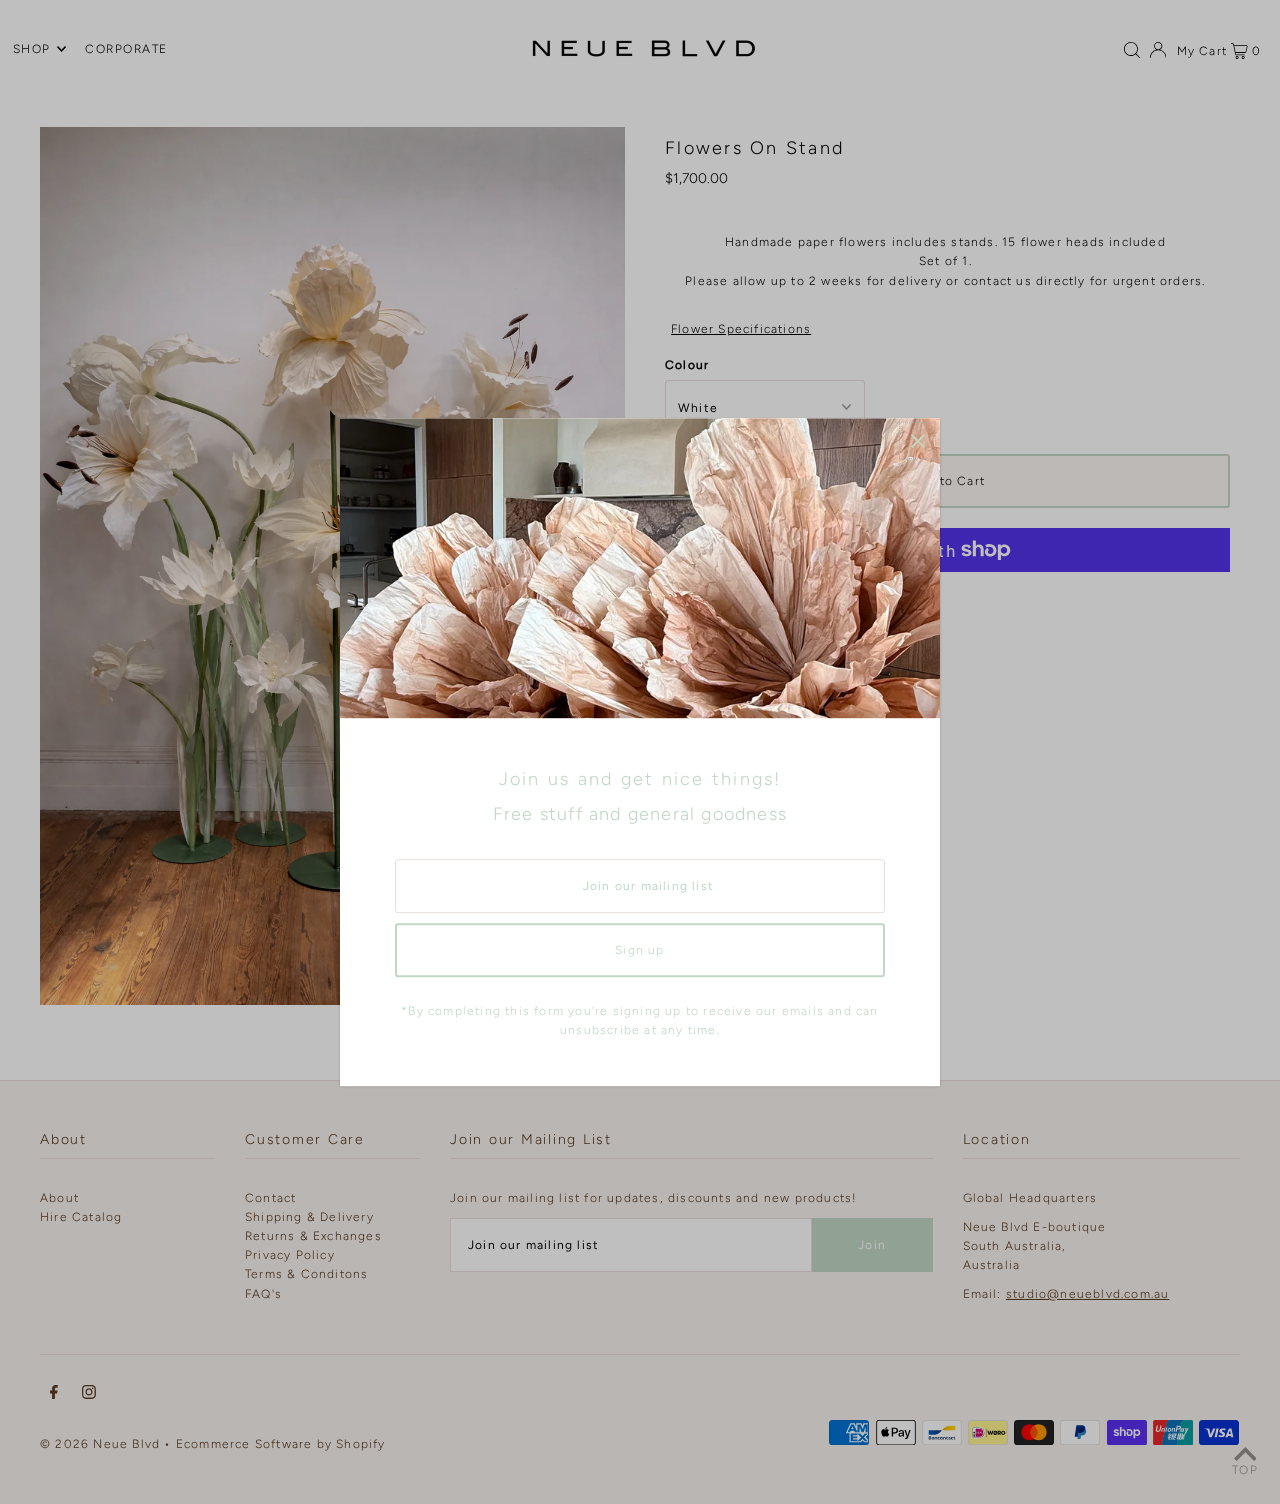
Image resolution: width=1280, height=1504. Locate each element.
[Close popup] (917, 440)
